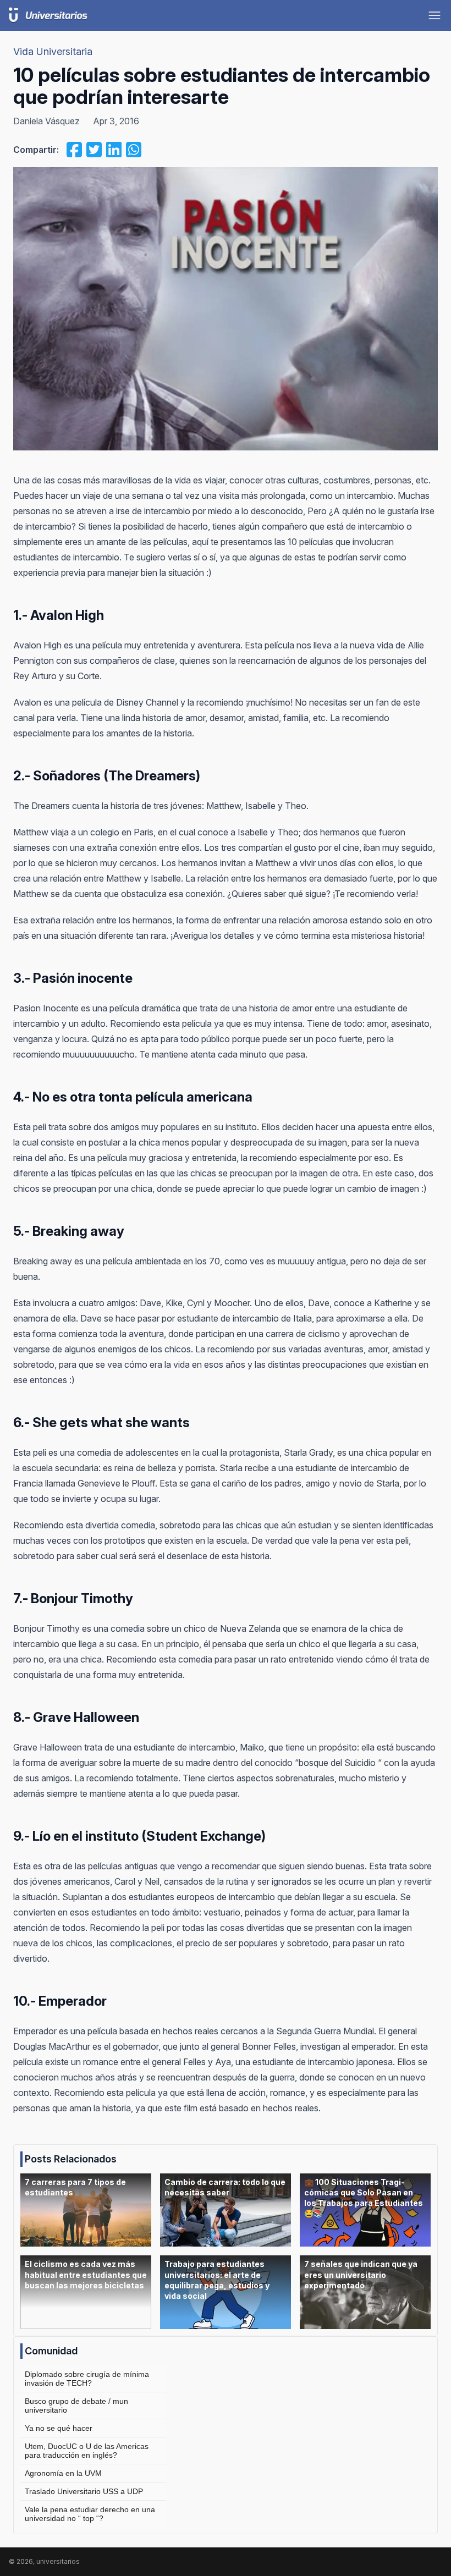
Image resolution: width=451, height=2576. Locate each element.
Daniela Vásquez (46, 121)
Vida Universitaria (53, 51)
